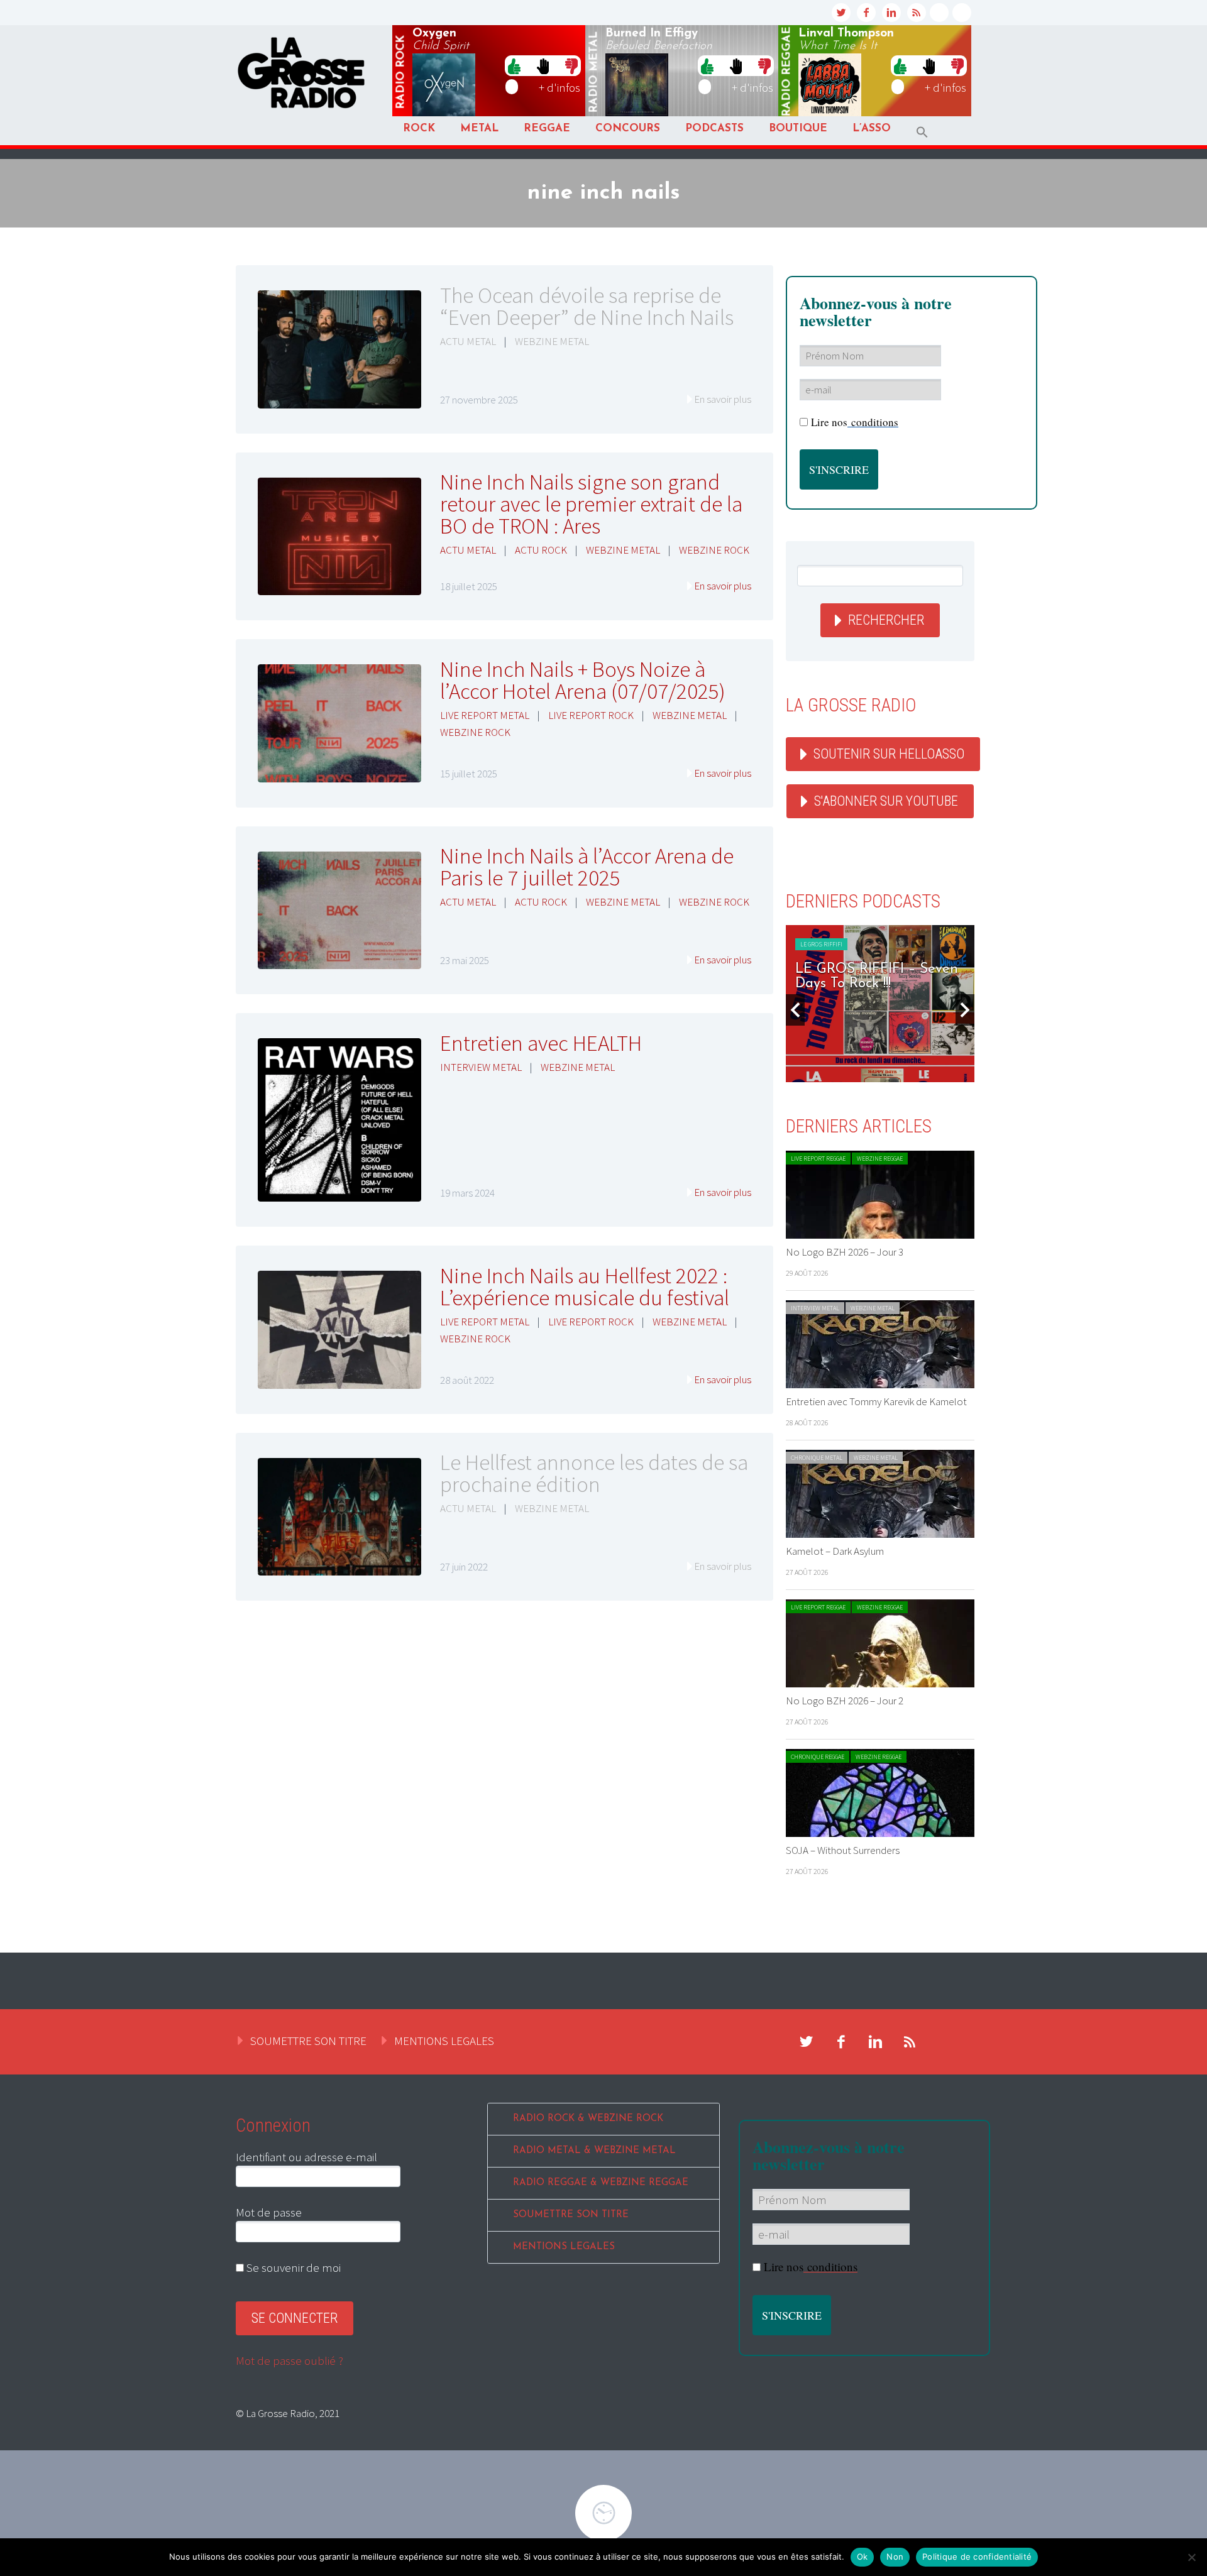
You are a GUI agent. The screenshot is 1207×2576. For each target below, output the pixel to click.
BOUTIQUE (798, 129)
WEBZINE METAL (552, 341)
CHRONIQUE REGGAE (818, 1757)
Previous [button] (795, 1010)
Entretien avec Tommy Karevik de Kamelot (876, 1401)
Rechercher (886, 620)
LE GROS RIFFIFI (827, 944)
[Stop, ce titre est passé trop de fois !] (543, 65)
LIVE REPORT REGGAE (818, 1159)
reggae (787, 72)
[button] (922, 132)
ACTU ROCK (541, 550)
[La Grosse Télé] (939, 13)
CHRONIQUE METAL (817, 1458)
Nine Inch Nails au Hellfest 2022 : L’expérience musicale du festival (585, 1287)
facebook (866, 13)
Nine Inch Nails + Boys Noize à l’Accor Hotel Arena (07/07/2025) (583, 680)
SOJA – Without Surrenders (843, 1850)
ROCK (419, 129)
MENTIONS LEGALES (444, 2041)
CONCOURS (628, 129)
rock (401, 72)
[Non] (1191, 2557)
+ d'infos (559, 87)
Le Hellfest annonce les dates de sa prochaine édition (594, 1473)
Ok (863, 2557)
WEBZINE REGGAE (880, 1159)
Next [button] (965, 1010)
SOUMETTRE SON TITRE (308, 2041)
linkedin (891, 13)
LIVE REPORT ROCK (591, 715)
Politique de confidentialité (977, 2557)
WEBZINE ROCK (714, 550)
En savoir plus (723, 399)
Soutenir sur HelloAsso (889, 754)
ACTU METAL (468, 341)
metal (594, 72)
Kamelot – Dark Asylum (835, 1551)
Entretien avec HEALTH (541, 1043)
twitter (841, 13)
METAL (479, 129)
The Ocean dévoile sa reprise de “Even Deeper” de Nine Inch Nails (587, 306)
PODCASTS (714, 129)
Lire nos (855, 422)
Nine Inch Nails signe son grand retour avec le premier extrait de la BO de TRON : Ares (591, 504)
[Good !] (514, 65)
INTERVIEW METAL (481, 1067)
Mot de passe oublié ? (289, 2360)
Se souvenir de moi (292, 2267)
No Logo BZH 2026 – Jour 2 (845, 1701)
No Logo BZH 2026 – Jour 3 (845, 1252)
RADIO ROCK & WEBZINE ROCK (588, 2119)
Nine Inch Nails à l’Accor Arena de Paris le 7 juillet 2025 (587, 867)
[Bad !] (571, 65)
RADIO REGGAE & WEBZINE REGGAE (601, 2183)
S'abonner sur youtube (886, 801)
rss (917, 13)
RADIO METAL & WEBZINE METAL (594, 2151)
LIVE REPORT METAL (485, 715)
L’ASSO (872, 129)
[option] (886, 1004)
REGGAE (547, 129)
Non (895, 2557)
